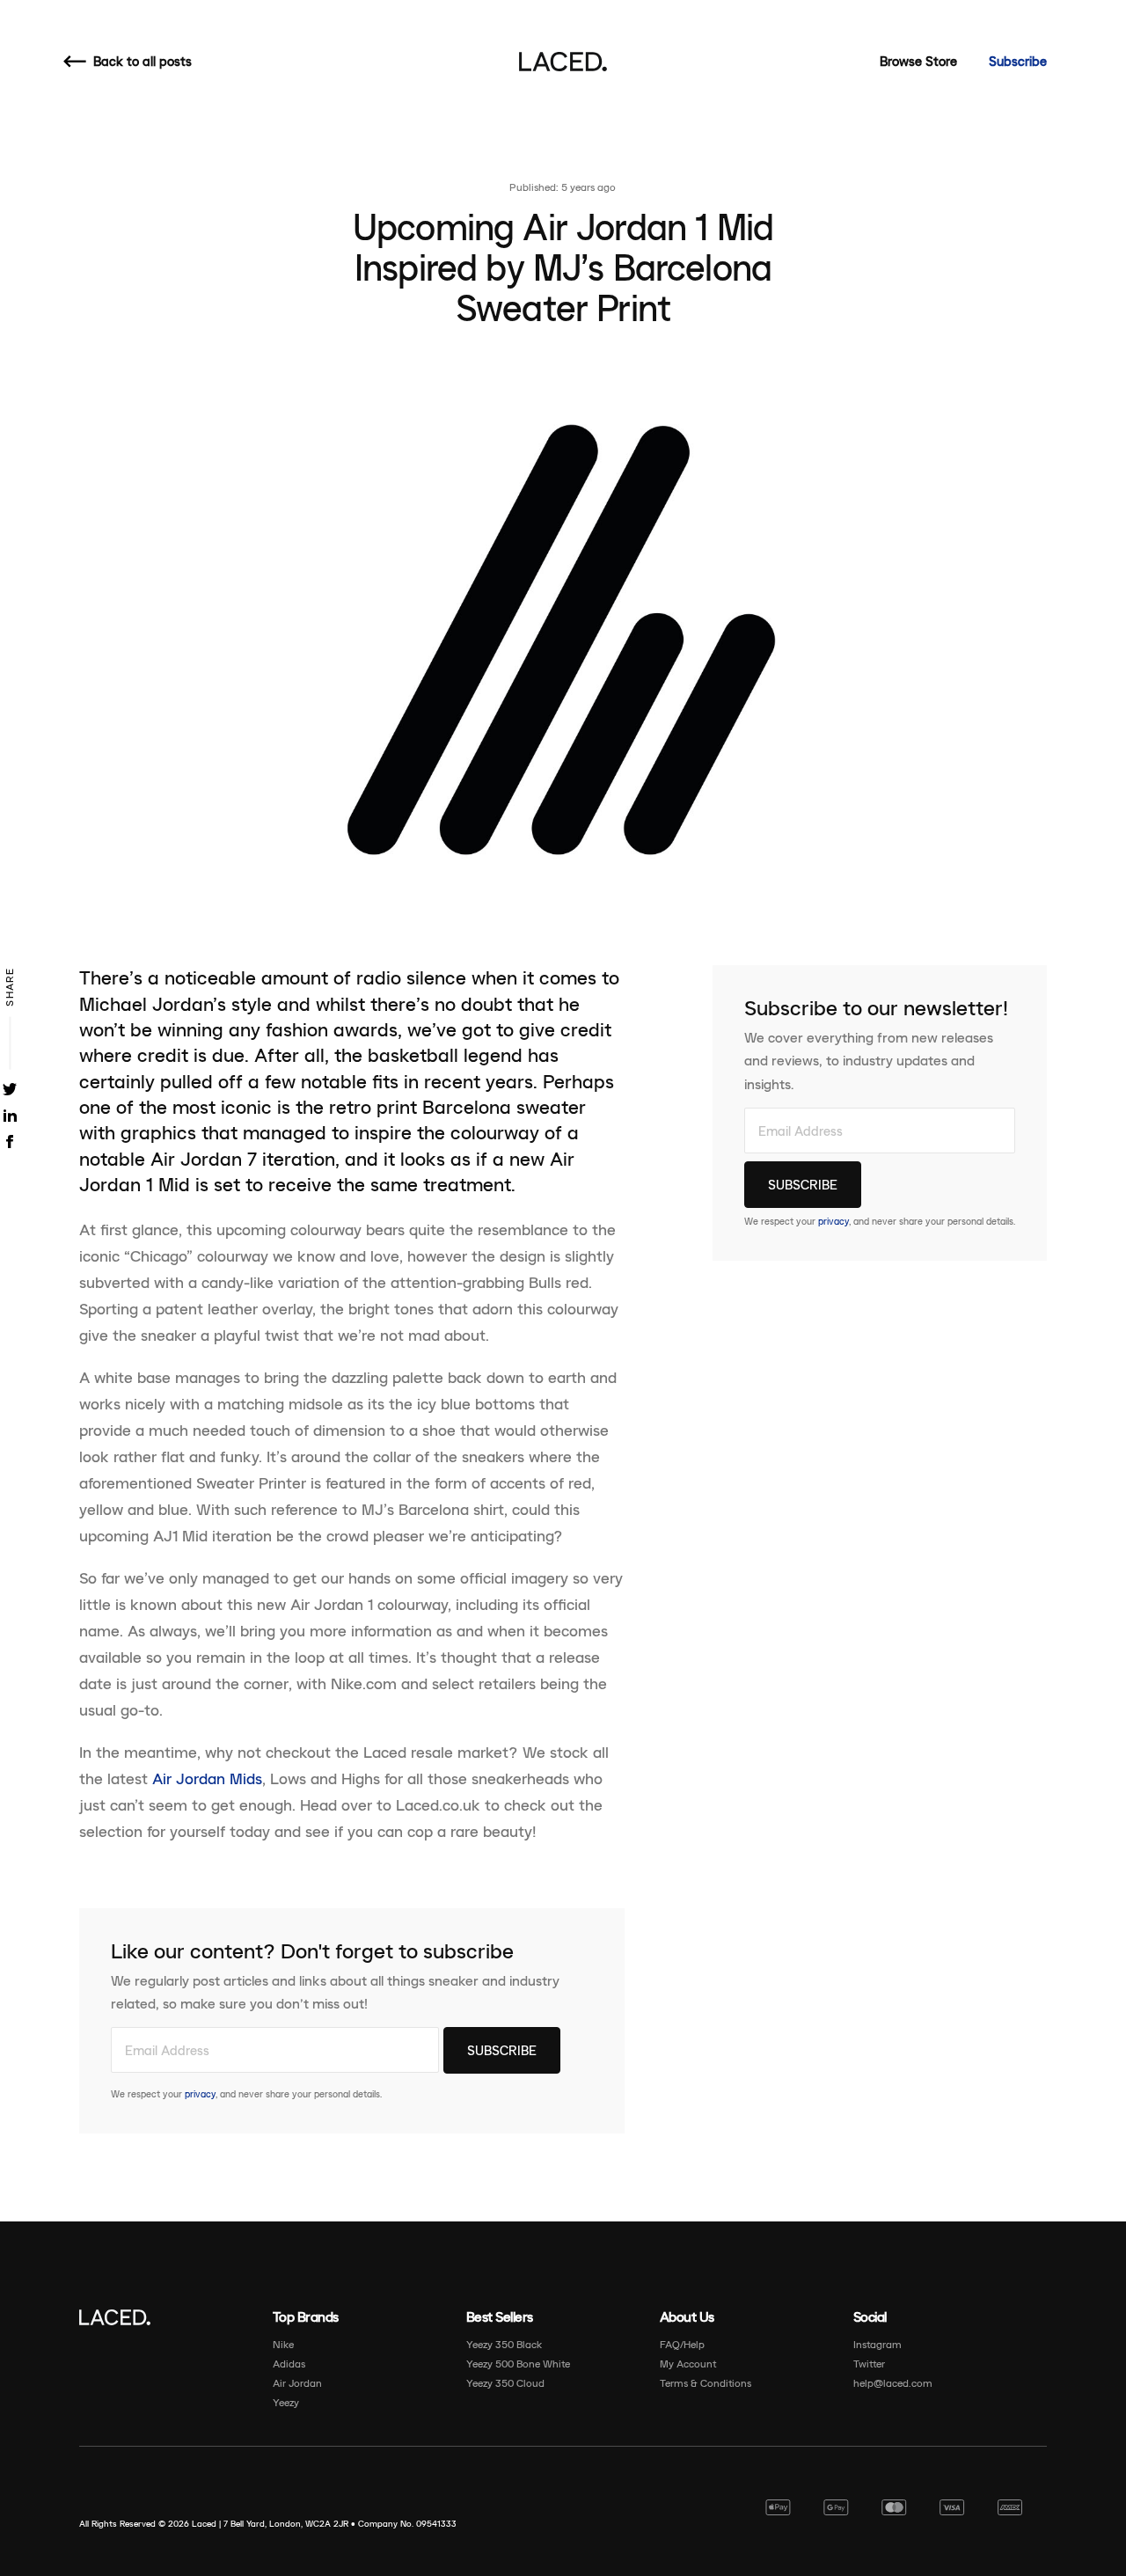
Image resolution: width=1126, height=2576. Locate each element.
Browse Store (918, 61)
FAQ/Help (682, 2344)
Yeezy (286, 2402)
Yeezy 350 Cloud (505, 2383)
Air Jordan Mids (207, 1779)
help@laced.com (893, 2383)
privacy (200, 2094)
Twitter (869, 2364)
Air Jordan (297, 2383)
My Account (688, 2364)
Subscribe (1018, 61)
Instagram (877, 2344)
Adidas (289, 2364)
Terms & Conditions (706, 2383)
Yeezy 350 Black (504, 2344)
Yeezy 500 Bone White (518, 2364)
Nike (283, 2344)
